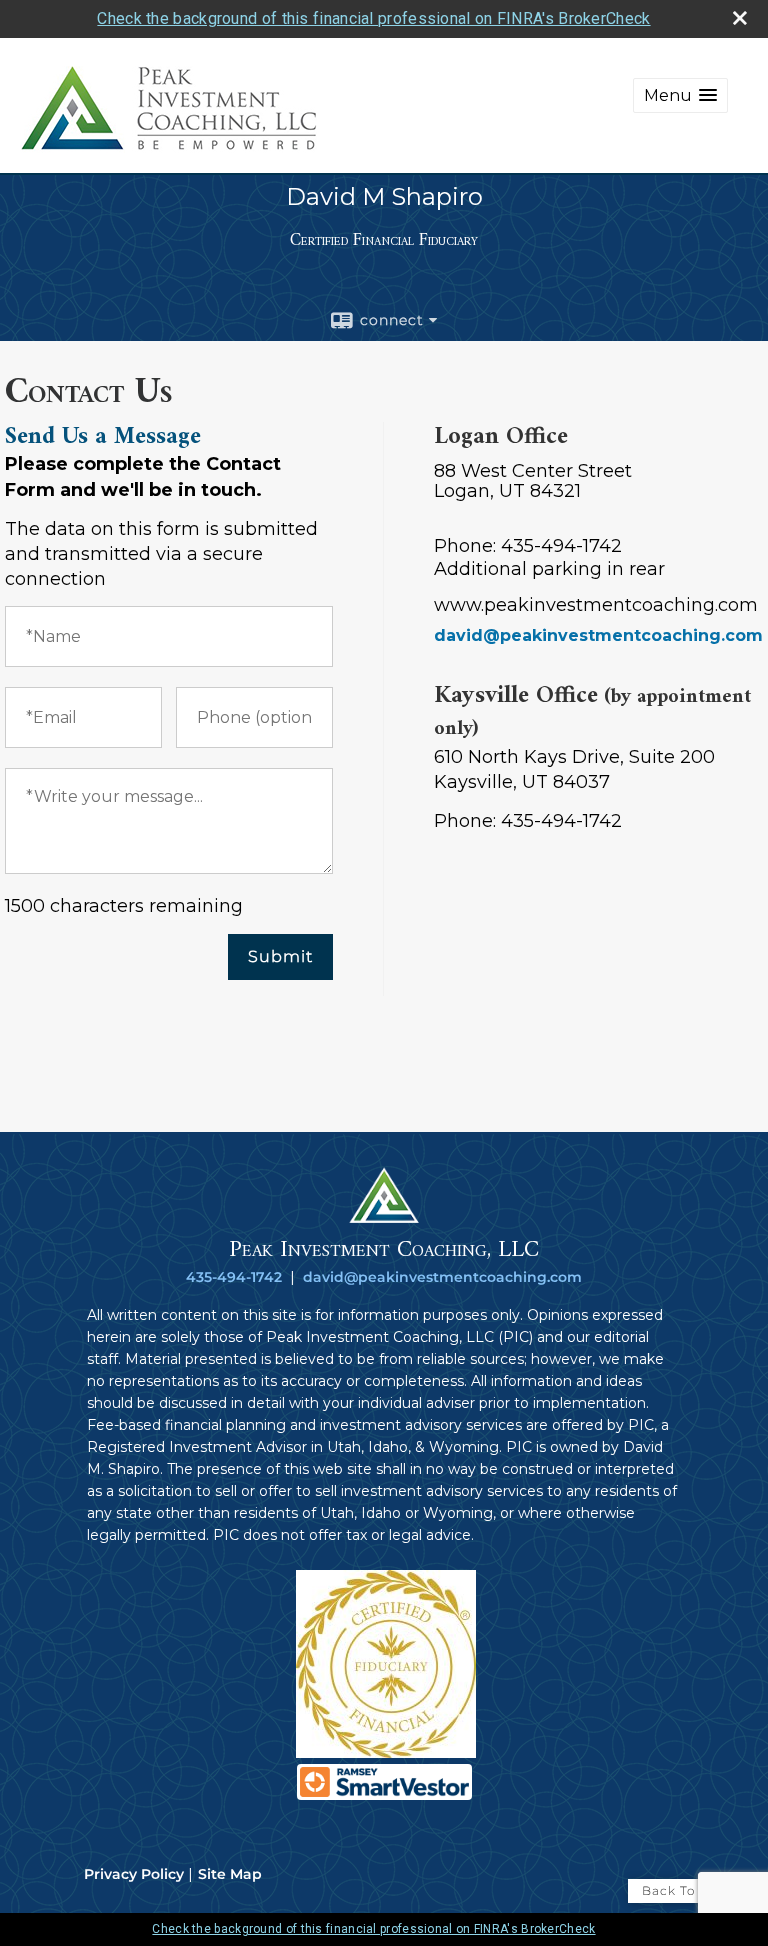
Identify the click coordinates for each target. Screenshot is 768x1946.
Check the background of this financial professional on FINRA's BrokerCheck (373, 18)
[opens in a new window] (386, 1753)
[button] (680, 95)
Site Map (230, 1874)
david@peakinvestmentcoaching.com (598, 635)
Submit (280, 956)
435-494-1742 (234, 1277)
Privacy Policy (134, 1874)
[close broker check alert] (740, 18)
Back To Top (684, 1890)
